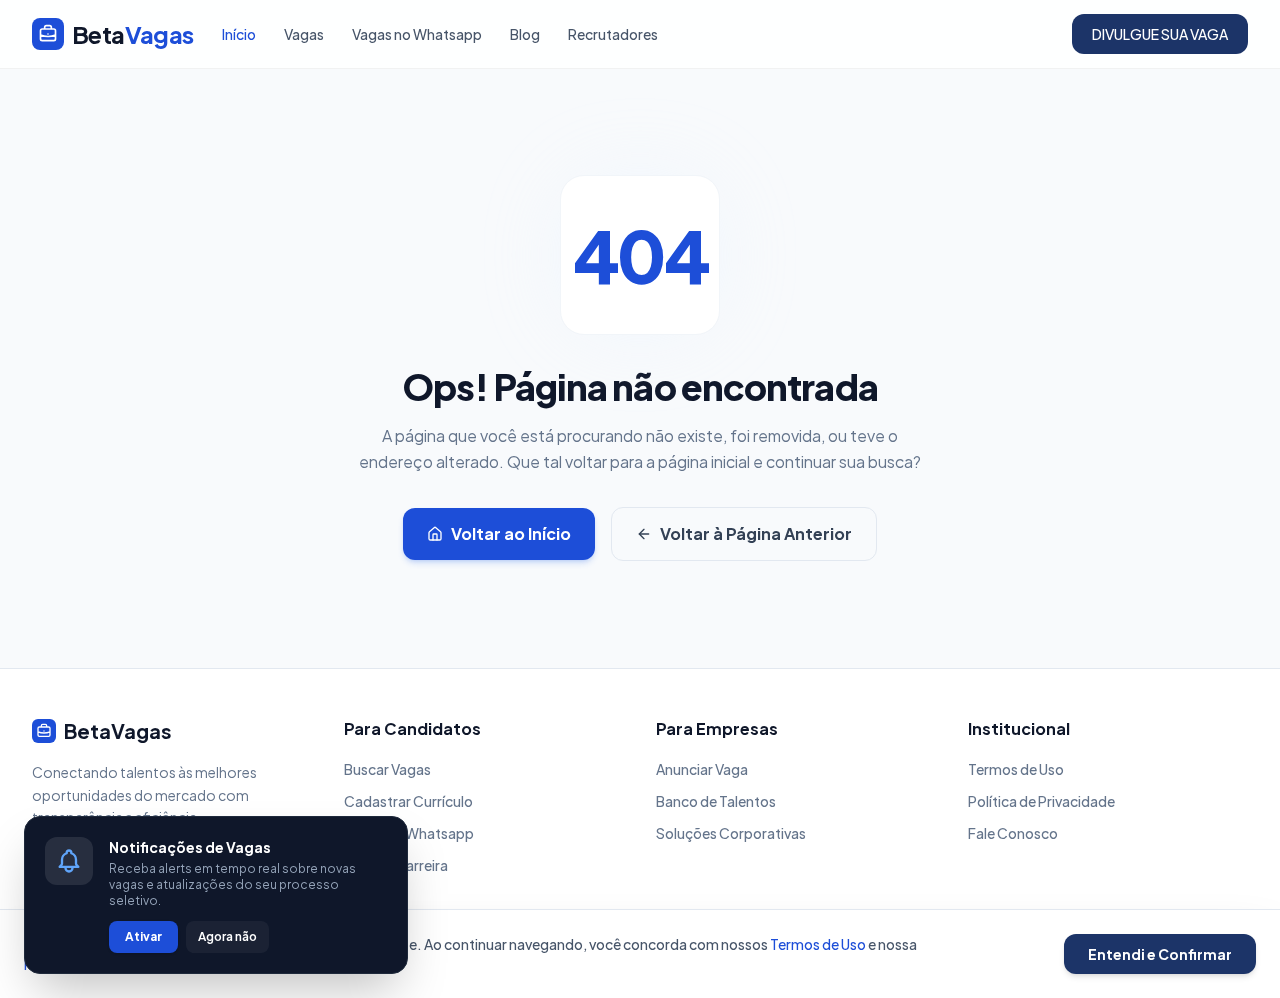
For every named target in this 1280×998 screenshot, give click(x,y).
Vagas (304, 34)
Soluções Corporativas (731, 833)
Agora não (227, 936)
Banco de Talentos (716, 801)
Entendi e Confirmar (1160, 954)
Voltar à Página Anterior (756, 533)
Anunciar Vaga (702, 769)
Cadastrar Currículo (408, 801)
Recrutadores (613, 34)
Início (239, 34)
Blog (525, 34)
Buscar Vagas (387, 769)
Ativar (143, 936)
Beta (133, 34)
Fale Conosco (1013, 833)
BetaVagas (118, 730)
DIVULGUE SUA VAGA (1160, 34)
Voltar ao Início (511, 533)
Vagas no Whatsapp (417, 34)
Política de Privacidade (1041, 801)
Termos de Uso (1016, 769)
